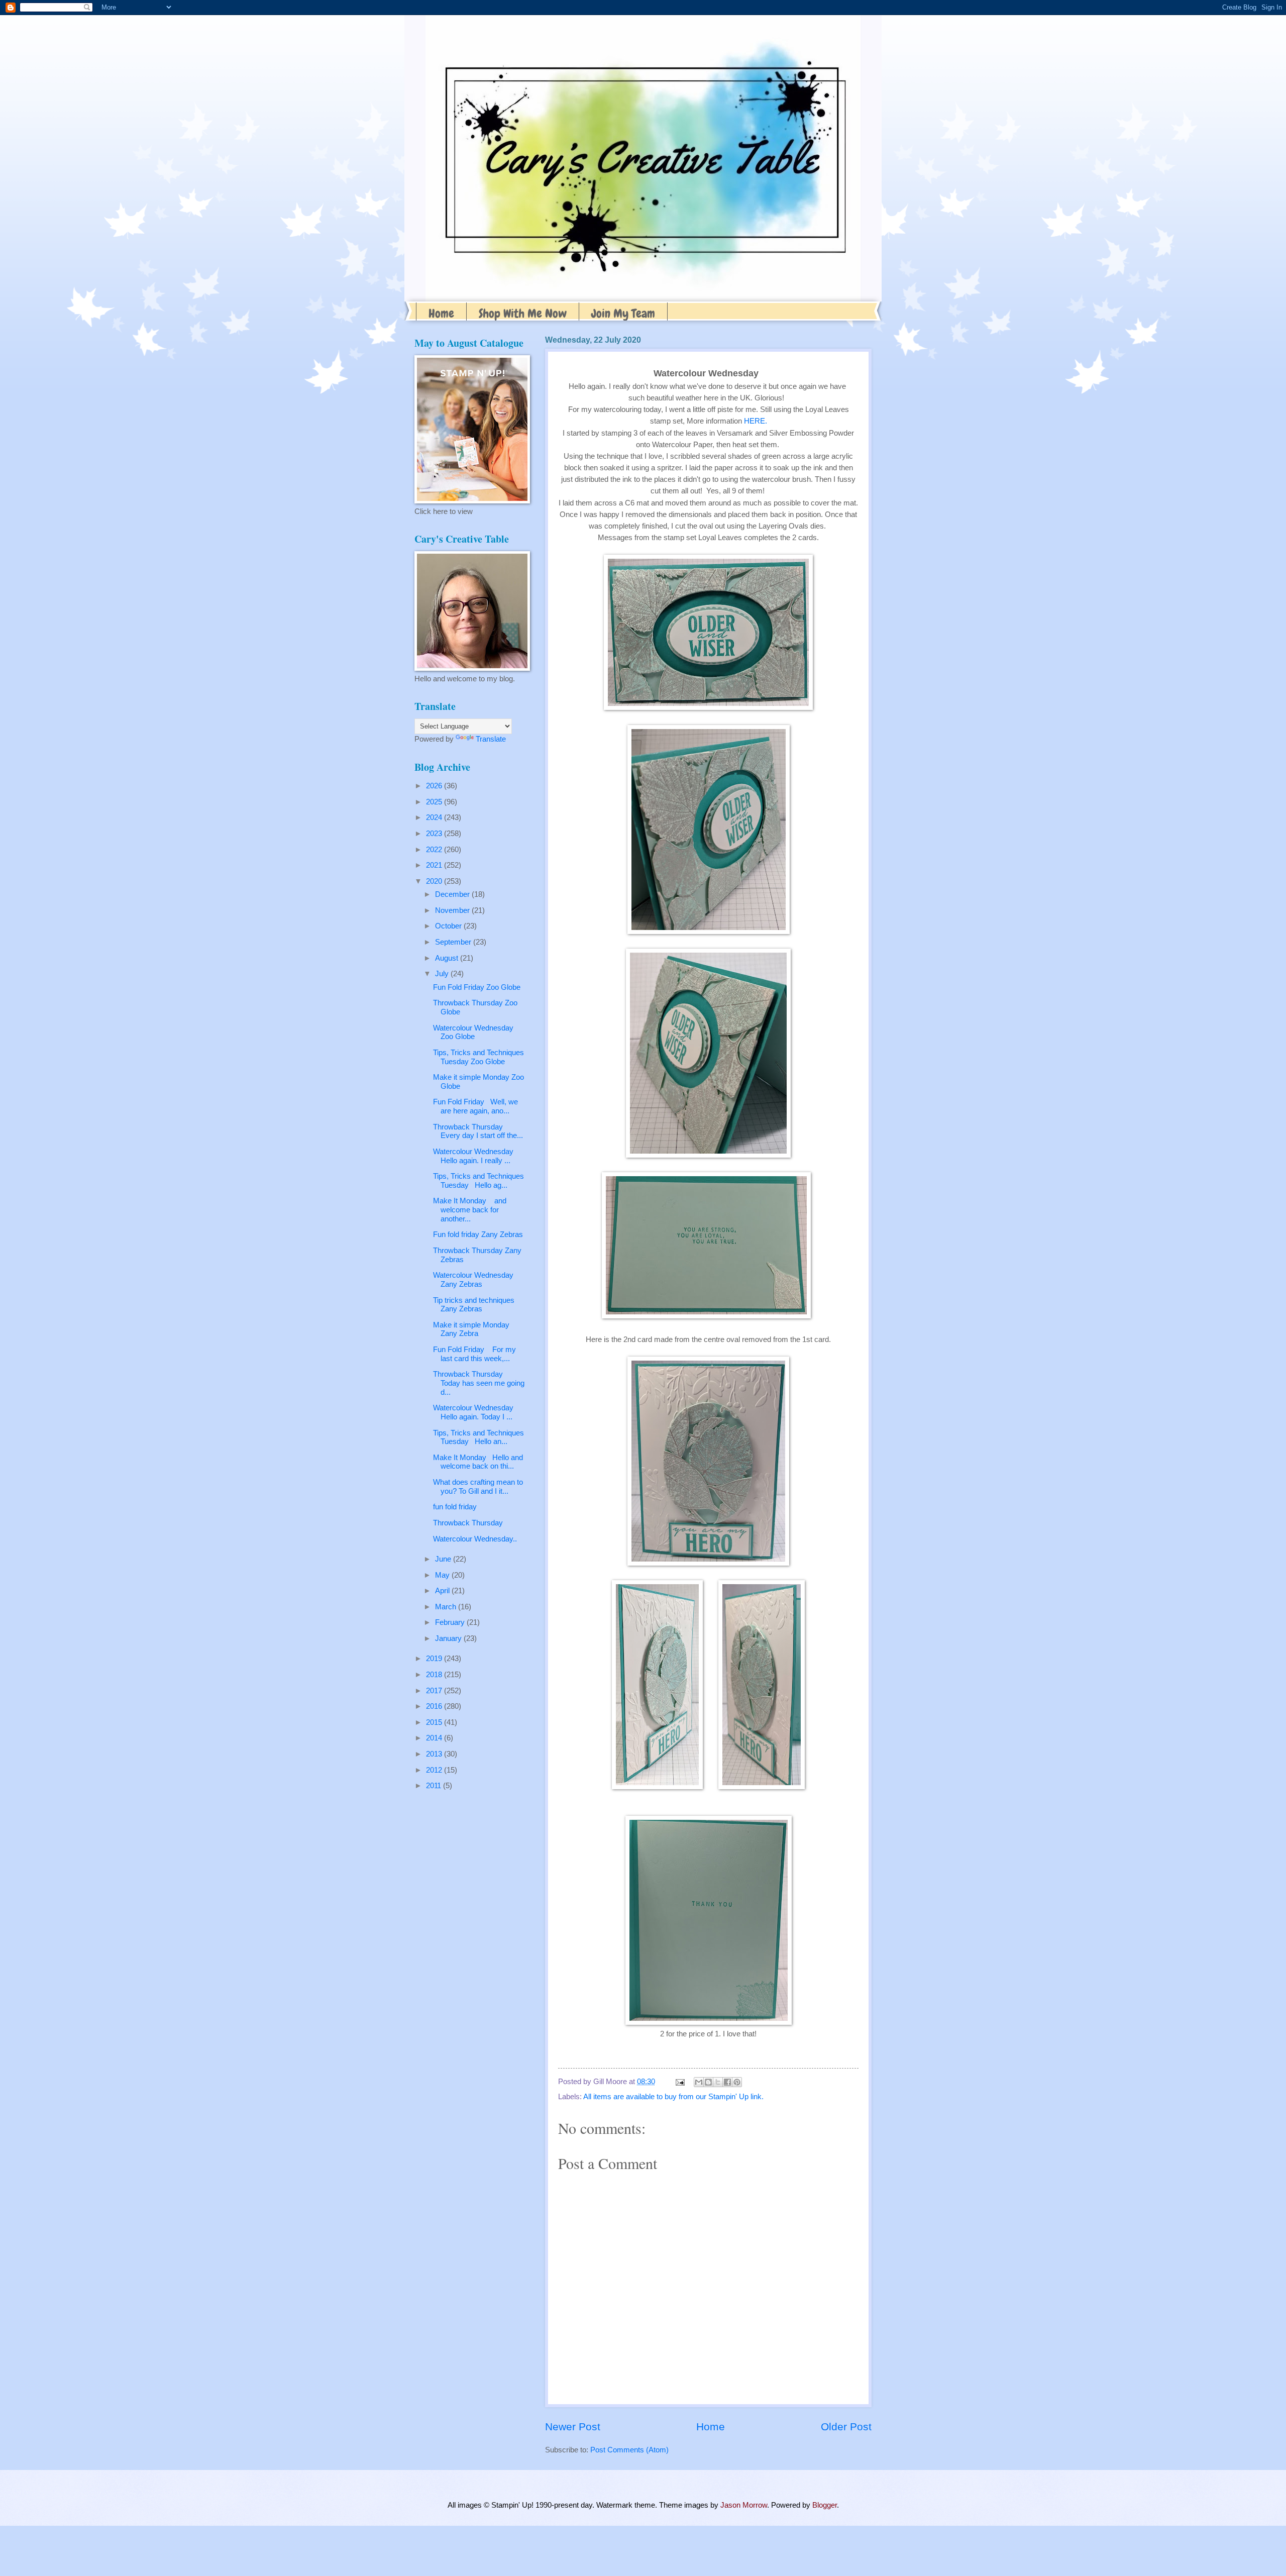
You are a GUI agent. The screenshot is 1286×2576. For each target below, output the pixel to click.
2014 (435, 1738)
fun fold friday (455, 1507)
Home (441, 313)
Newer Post (573, 2427)
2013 (435, 1754)
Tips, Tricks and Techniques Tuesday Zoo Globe (478, 1057)
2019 (435, 1659)
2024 (435, 817)
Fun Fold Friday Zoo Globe (477, 987)
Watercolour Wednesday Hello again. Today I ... (476, 1412)
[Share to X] (718, 2082)
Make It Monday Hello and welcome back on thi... (478, 1462)
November (453, 910)
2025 (435, 802)
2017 (435, 1691)
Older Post (846, 2427)
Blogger (825, 2505)
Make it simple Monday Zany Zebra (471, 1329)
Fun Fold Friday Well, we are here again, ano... (475, 1106)
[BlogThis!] (708, 2082)
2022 (435, 850)
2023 (435, 834)
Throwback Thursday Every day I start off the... (478, 1131)
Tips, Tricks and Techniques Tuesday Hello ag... (478, 1181)
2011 (435, 1786)
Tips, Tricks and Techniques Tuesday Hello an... (478, 1437)
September (454, 942)
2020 (435, 881)
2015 (435, 1722)
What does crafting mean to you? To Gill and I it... (478, 1487)
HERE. (756, 421)
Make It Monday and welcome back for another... (470, 1210)
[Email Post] (679, 2082)
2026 (435, 786)
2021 (435, 865)
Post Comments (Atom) (629, 2450)
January (449, 1638)
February (451, 1622)
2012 (435, 1770)
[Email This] (699, 2082)
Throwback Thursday (468, 1523)
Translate (491, 739)
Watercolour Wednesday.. (475, 1539)
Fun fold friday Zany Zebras (478, 1234)
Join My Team (623, 313)
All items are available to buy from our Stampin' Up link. (673, 2097)
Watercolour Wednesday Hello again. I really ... (475, 1156)
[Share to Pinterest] (737, 2082)
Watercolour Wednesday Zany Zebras (473, 1280)
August (448, 958)
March (447, 1607)
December (453, 894)
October (449, 926)
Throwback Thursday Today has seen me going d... (479, 1383)
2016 (435, 1706)
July (443, 974)
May (443, 1575)
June (444, 1559)
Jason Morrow (744, 2505)
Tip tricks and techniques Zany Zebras (474, 1305)
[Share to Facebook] (727, 2082)
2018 (435, 1675)
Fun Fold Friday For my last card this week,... (474, 1354)
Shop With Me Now (523, 313)
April (443, 1591)
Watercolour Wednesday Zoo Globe (473, 1033)
